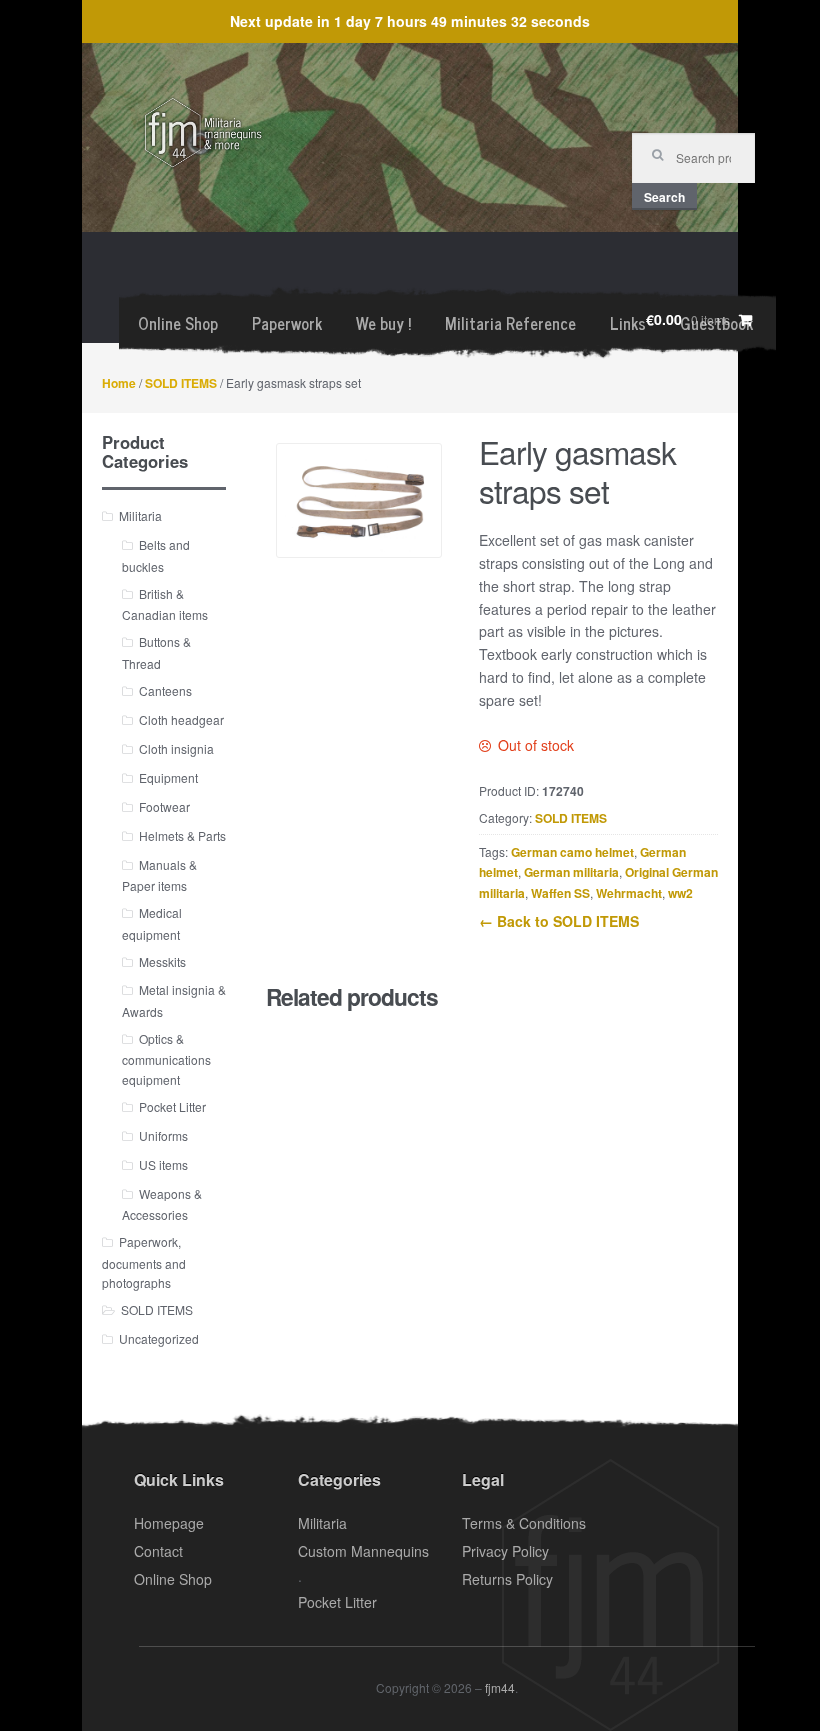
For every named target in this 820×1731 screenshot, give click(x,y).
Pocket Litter (172, 1106)
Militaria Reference (510, 323)
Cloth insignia (176, 748)
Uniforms (163, 1135)
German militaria (571, 872)
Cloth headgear (181, 719)
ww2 (680, 893)
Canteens (165, 690)
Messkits (162, 961)
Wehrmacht (629, 893)
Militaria (140, 515)
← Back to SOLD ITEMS (559, 921)
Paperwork (287, 323)
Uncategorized (159, 1338)
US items (163, 1164)
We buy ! (383, 323)
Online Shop (178, 323)
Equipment (168, 777)
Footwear (164, 806)
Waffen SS (560, 893)
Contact (158, 1551)
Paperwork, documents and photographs (144, 1262)
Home (119, 383)
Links (628, 323)
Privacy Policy (505, 1551)
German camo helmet (572, 852)
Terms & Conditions (524, 1523)
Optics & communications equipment (166, 1059)
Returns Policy (507, 1579)
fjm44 (500, 1687)
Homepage (169, 1523)
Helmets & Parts (182, 835)
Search (664, 197)
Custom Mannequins (363, 1551)
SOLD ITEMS (181, 383)
